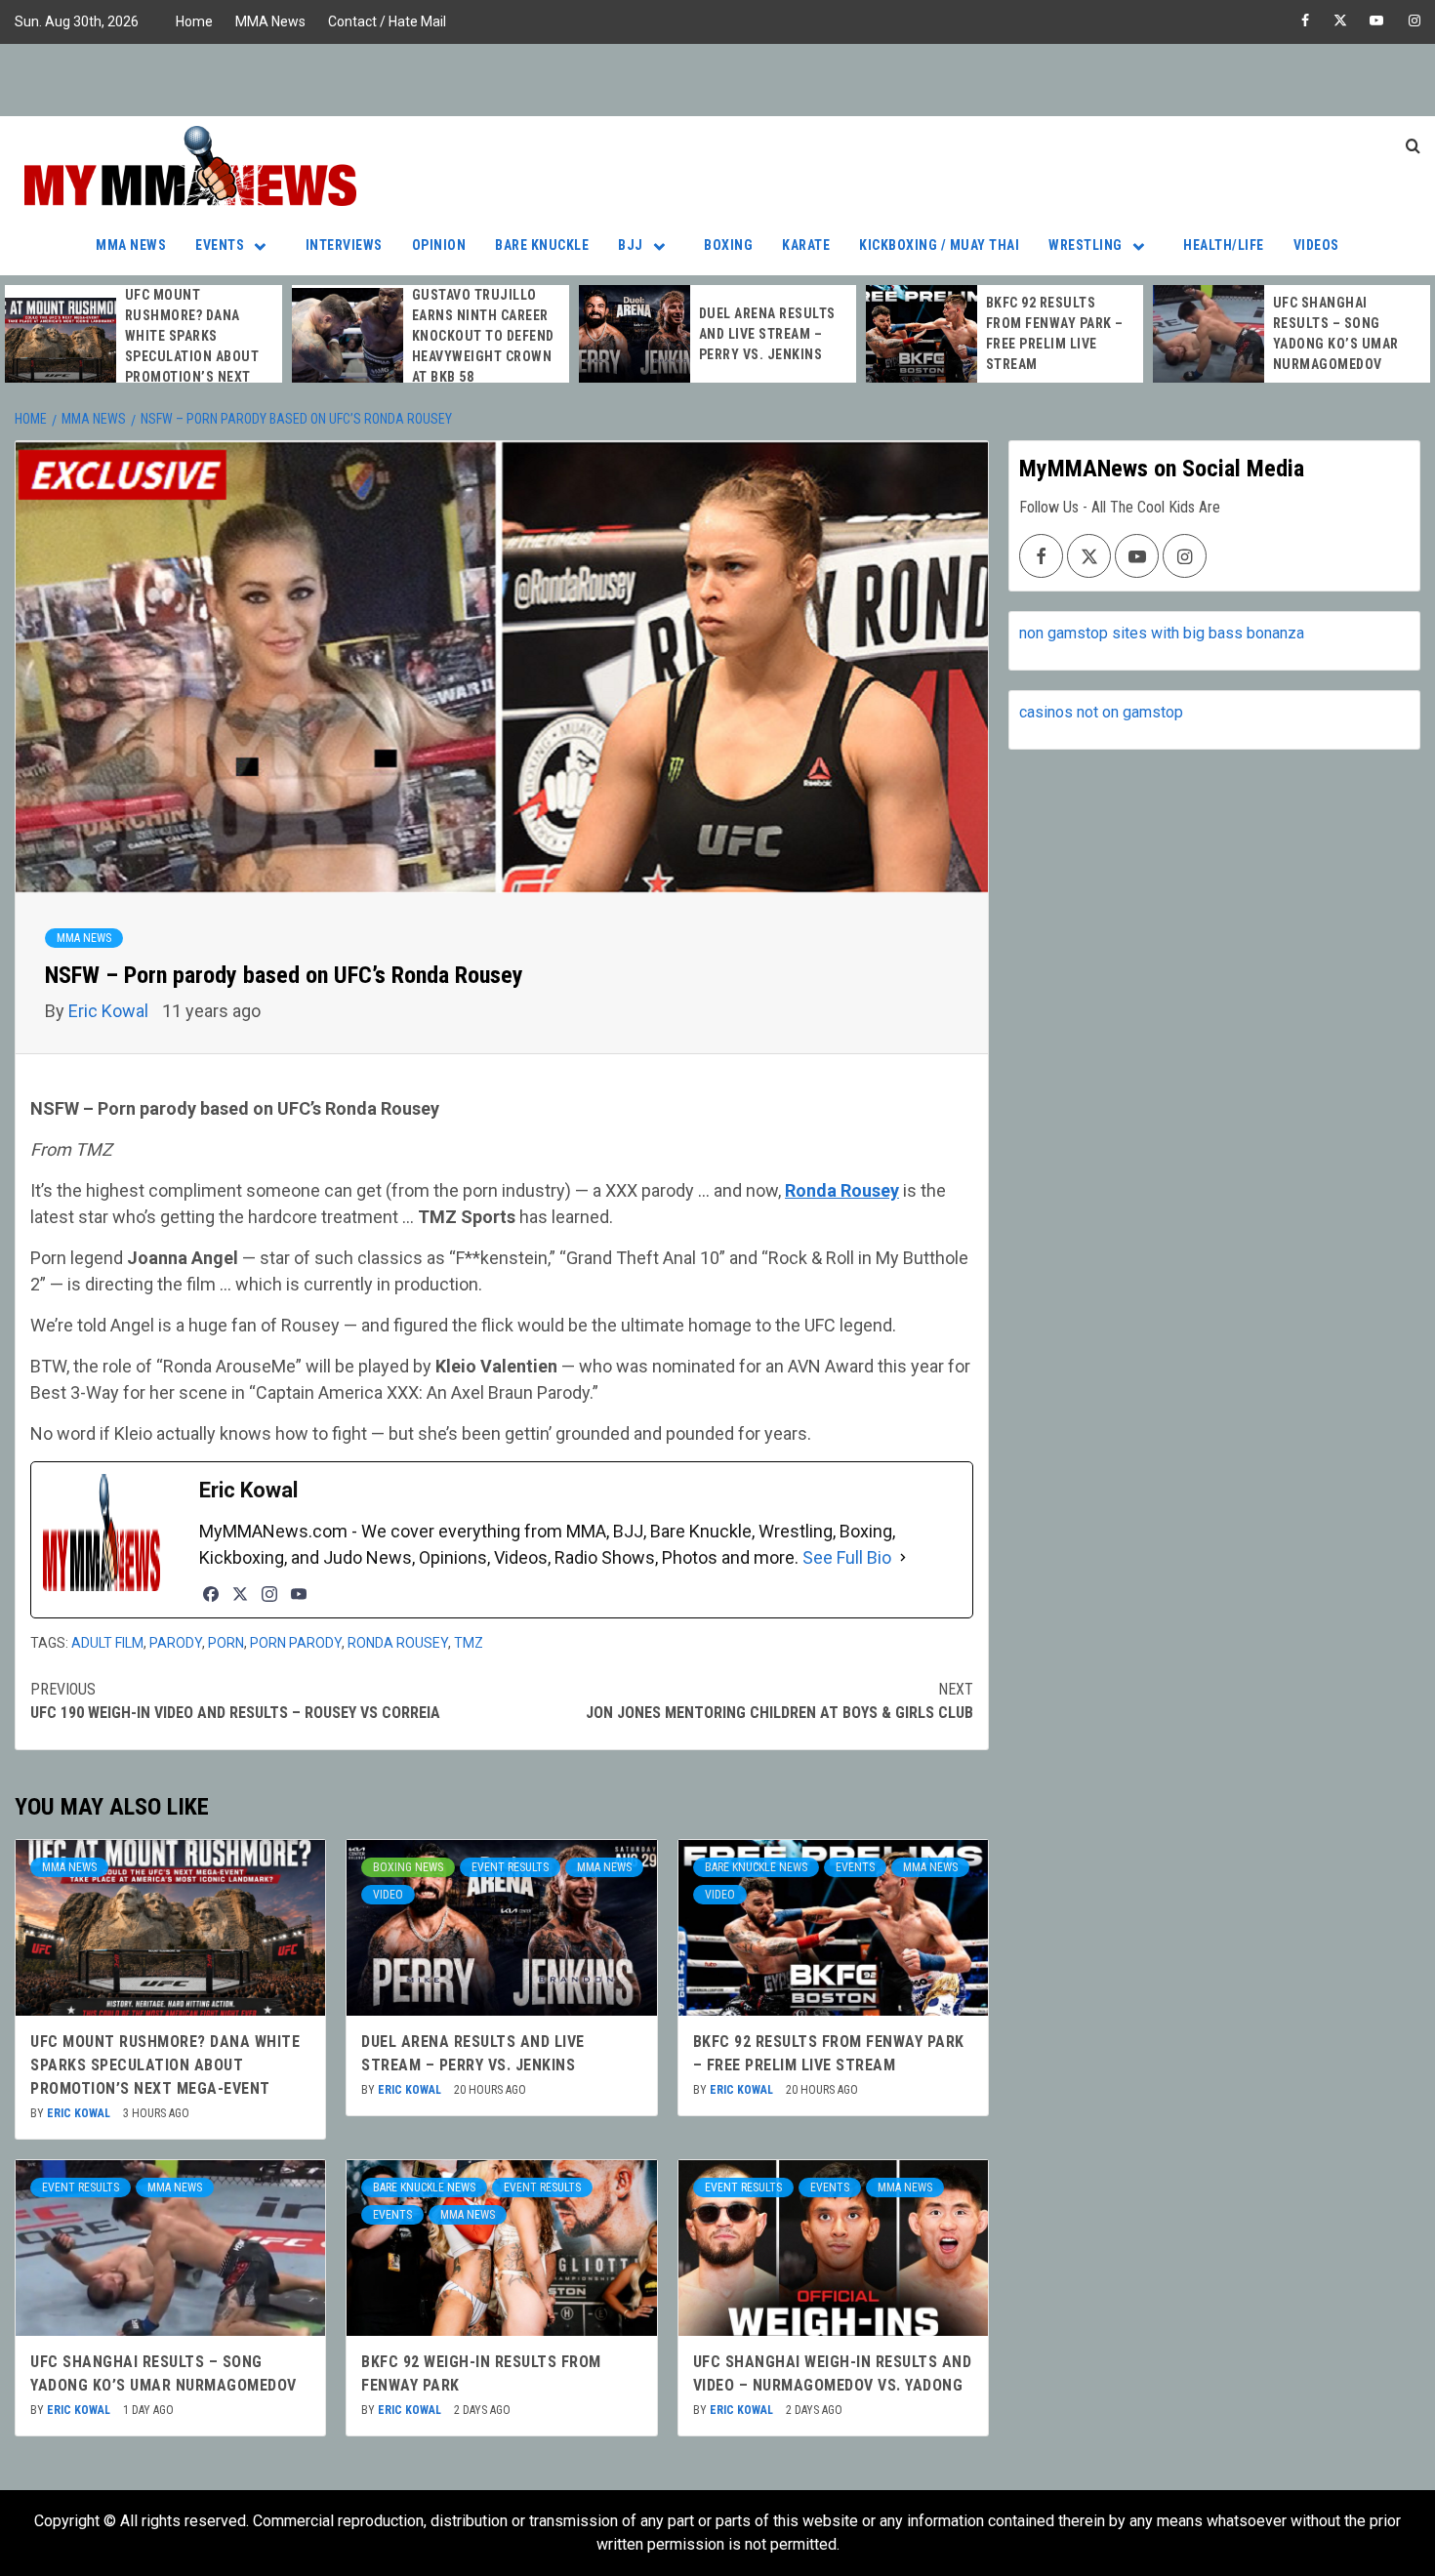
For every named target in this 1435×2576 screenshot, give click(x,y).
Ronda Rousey (398, 1643)
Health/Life (1224, 245)
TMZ (469, 1643)
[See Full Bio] (903, 1557)
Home (194, 21)
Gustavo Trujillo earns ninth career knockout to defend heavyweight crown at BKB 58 (483, 336)
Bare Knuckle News (756, 1867)
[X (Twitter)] (240, 1594)
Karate (806, 245)
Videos (1316, 245)
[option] (143, 347)
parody (176, 1643)
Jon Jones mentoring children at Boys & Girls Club (779, 1701)
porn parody (296, 1643)
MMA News (270, 21)
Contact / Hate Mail (387, 21)
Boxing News (408, 1867)
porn (226, 1643)
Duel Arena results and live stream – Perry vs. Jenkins (767, 334)
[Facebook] (211, 1594)
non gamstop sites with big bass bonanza (1162, 633)
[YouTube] (299, 1594)
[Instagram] (269, 1594)
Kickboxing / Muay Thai (939, 245)
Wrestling (1086, 245)
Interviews (344, 245)
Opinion (439, 245)
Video (388, 1895)
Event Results (510, 1867)
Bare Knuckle (542, 245)
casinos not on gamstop (1101, 712)
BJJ (631, 245)
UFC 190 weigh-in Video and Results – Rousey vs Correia (235, 1701)
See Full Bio (847, 1557)
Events (220, 245)
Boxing (728, 245)
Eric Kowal (110, 1011)
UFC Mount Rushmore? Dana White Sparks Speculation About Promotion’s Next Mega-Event (165, 2065)
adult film (107, 1643)
